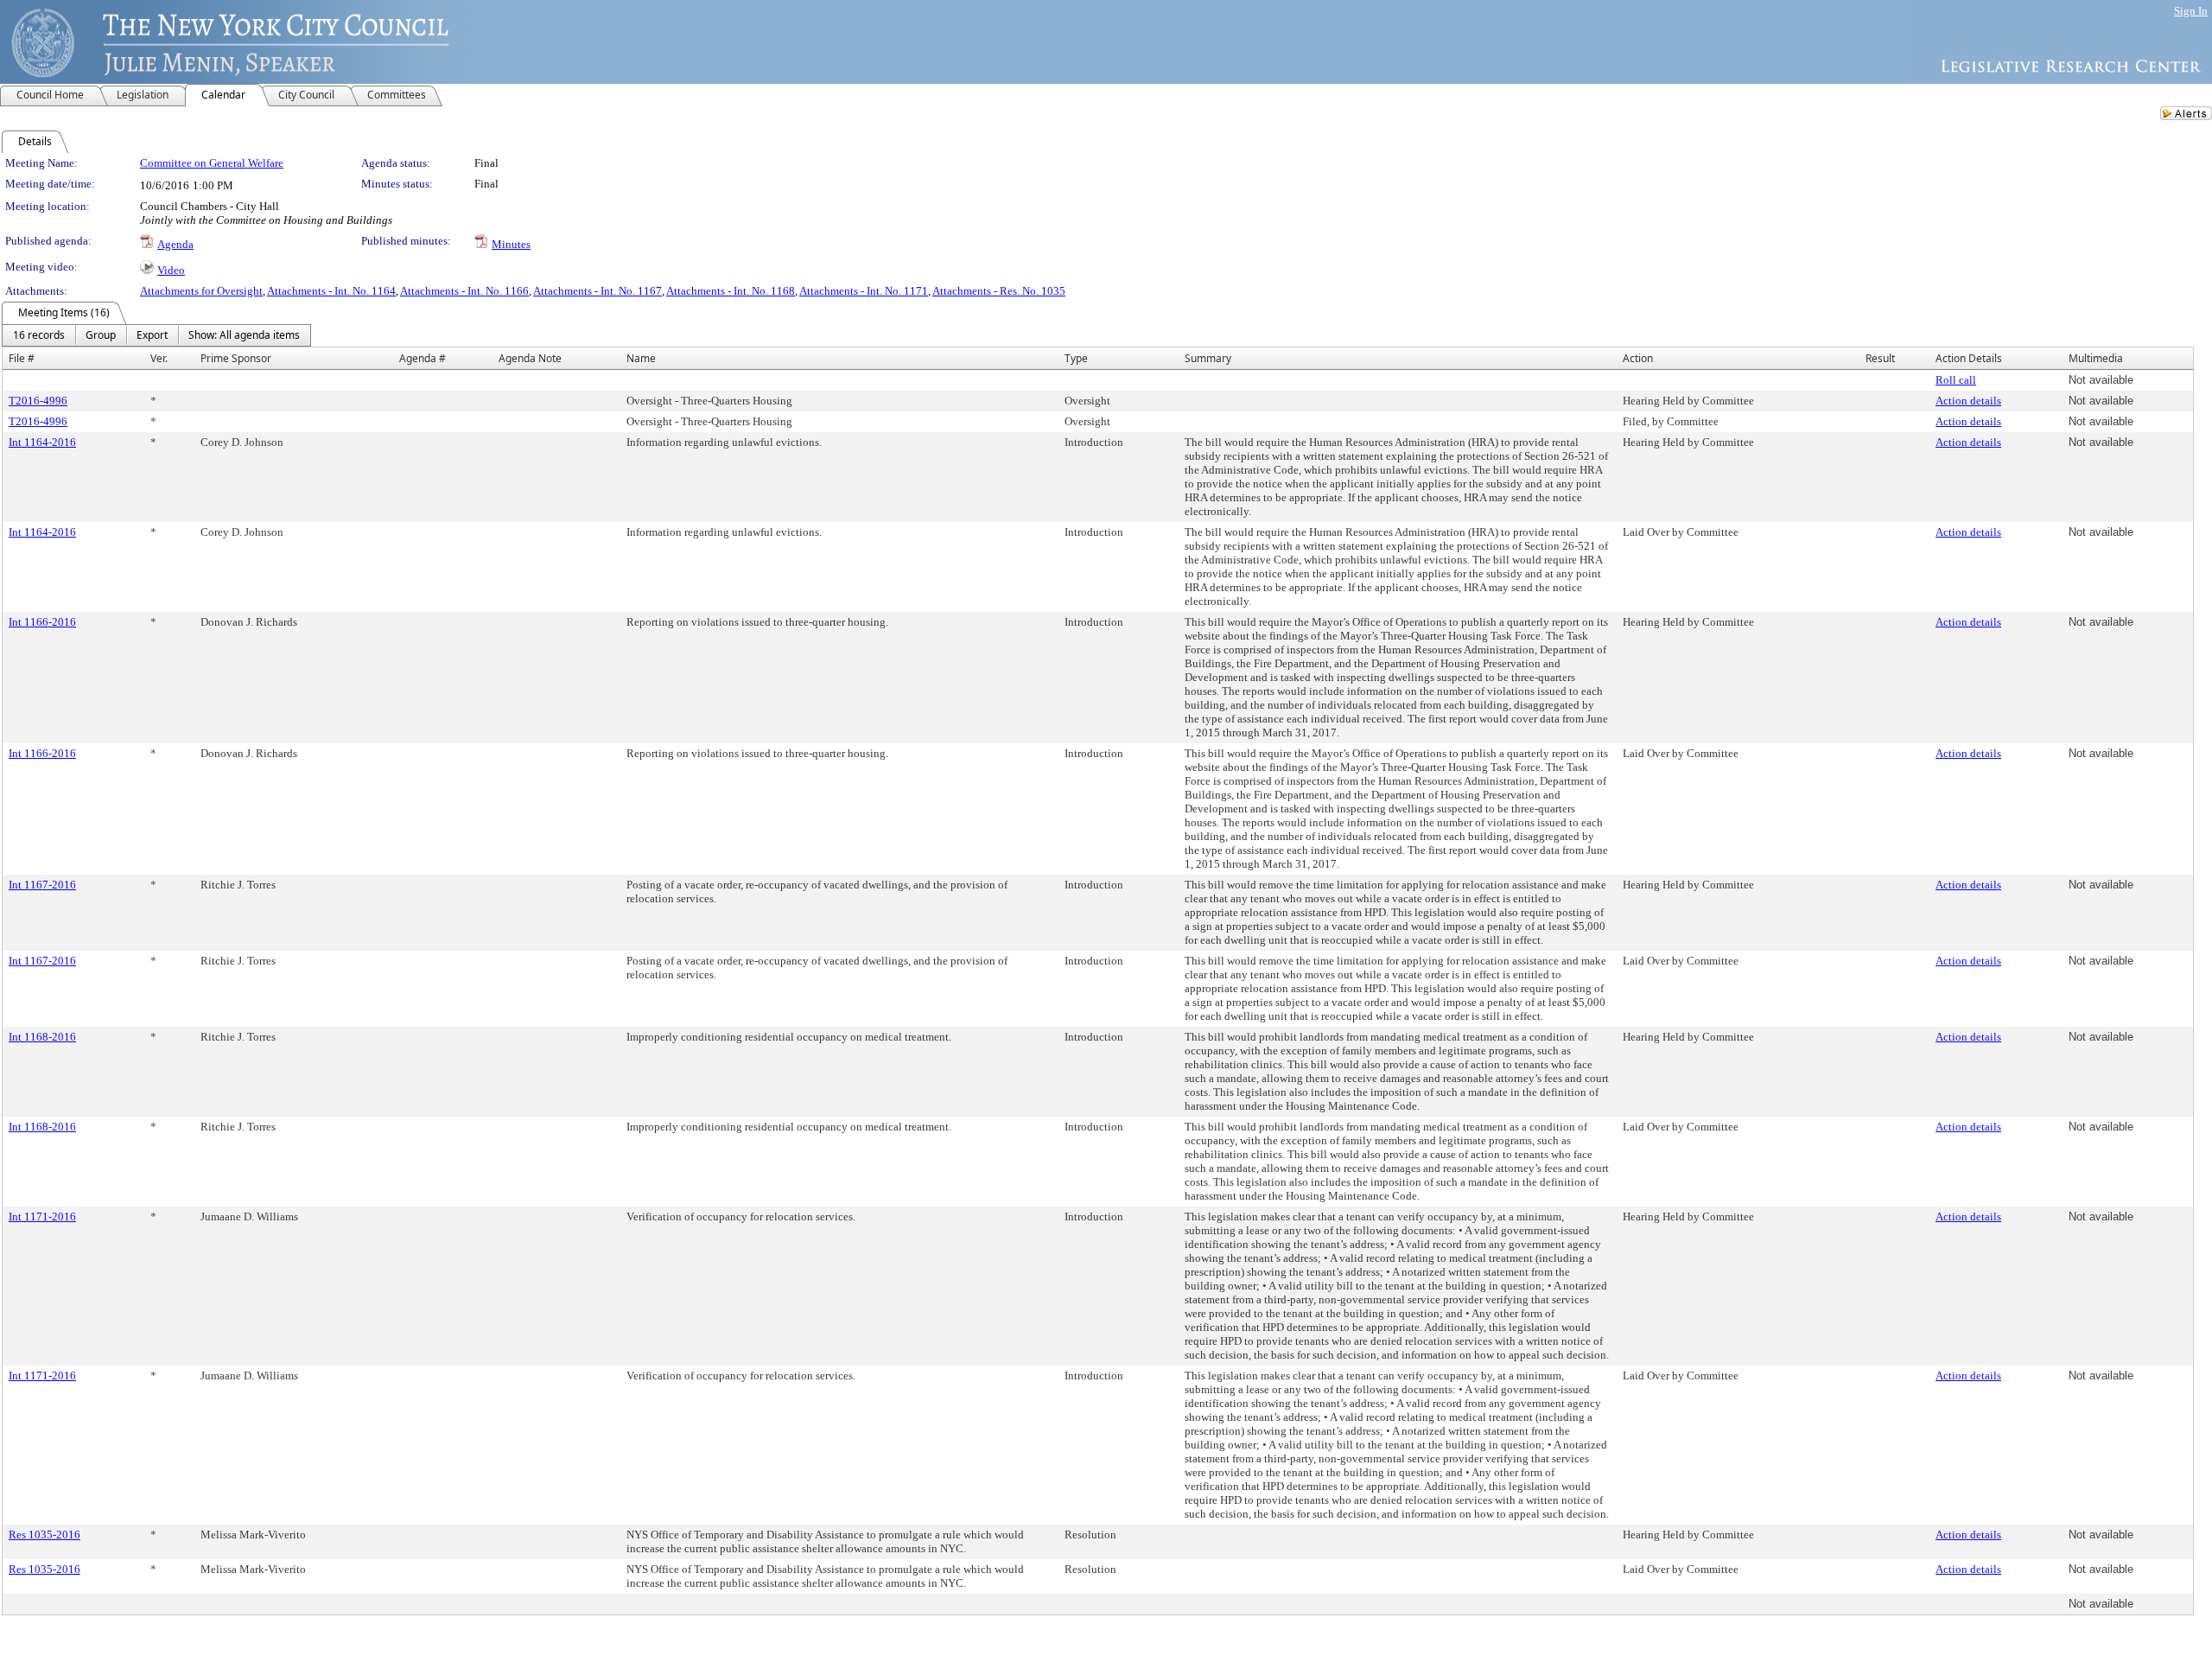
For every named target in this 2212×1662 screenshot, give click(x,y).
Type (1076, 358)
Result (1880, 358)
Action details (1968, 401)
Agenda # (423, 358)
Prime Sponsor (236, 358)
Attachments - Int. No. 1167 (597, 291)
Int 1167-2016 (42, 885)
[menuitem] (39, 335)
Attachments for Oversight (201, 291)
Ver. (159, 358)
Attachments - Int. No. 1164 (331, 291)
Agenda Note (530, 358)
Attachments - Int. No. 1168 (731, 291)
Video (171, 270)
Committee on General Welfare (212, 163)
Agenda (175, 244)
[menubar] (156, 335)
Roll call (1956, 380)
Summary (1208, 358)
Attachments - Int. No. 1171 (864, 291)
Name (641, 358)
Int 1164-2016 (42, 442)
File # (22, 358)
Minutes (511, 244)
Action (1638, 358)
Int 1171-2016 (42, 1216)
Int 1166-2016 (42, 622)
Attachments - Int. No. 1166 (464, 291)
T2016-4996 (38, 401)
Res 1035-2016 (44, 1535)
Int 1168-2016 (42, 1037)
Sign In (2191, 11)
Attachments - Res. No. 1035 (999, 291)
